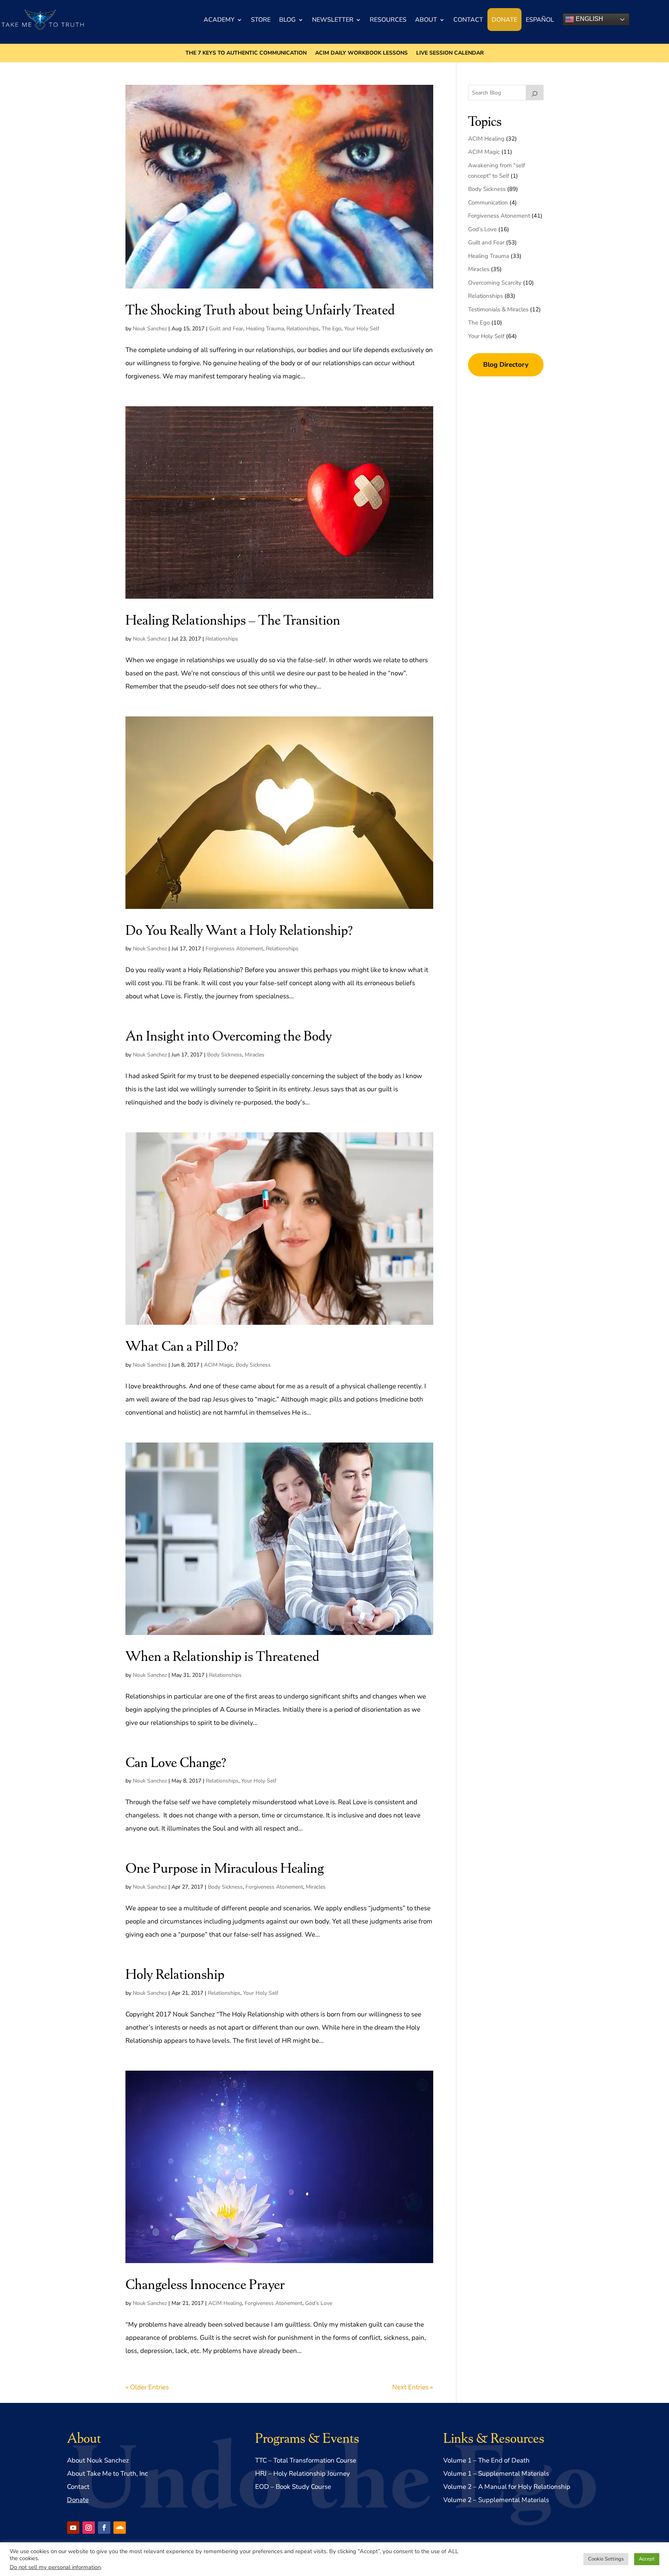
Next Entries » (413, 2387)
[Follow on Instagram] (89, 2528)
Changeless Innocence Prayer (205, 2283)
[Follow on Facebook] (104, 2528)
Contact (468, 20)
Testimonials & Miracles (498, 309)
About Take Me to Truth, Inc (107, 2474)
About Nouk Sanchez (98, 2460)
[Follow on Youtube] (73, 2528)
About (426, 20)
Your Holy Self (362, 329)
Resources (388, 20)
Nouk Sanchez (150, 329)
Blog (287, 20)
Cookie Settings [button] (606, 2559)
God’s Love (319, 2303)
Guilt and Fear (226, 329)
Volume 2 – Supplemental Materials (496, 2500)
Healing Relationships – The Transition (233, 619)
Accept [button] (647, 2559)
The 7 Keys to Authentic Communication (246, 53)
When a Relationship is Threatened (222, 1655)
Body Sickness (225, 1055)
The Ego (332, 329)
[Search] (535, 93)
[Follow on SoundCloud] (120, 2528)
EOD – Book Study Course (293, 2487)
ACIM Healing (225, 2303)
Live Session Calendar (450, 53)
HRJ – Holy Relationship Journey (303, 2474)
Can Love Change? (176, 1761)
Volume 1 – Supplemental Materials (496, 2474)
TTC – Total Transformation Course (306, 2460)
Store (261, 20)
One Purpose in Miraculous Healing (225, 1867)
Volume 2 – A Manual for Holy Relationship (507, 2487)
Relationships (303, 329)
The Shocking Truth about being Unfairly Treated (260, 309)
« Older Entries (147, 2387)
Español (540, 20)
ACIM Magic (219, 1365)
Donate (504, 20)
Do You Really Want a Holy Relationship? (239, 929)
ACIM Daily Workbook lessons (361, 53)
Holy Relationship (175, 1973)
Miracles (255, 1055)
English (589, 19)
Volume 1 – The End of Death (486, 2460)
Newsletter (333, 20)
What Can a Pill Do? (182, 1345)
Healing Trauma (265, 329)
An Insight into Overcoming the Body (229, 1035)
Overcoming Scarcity (495, 283)
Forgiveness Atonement (234, 949)
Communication (488, 203)
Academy (219, 20)
